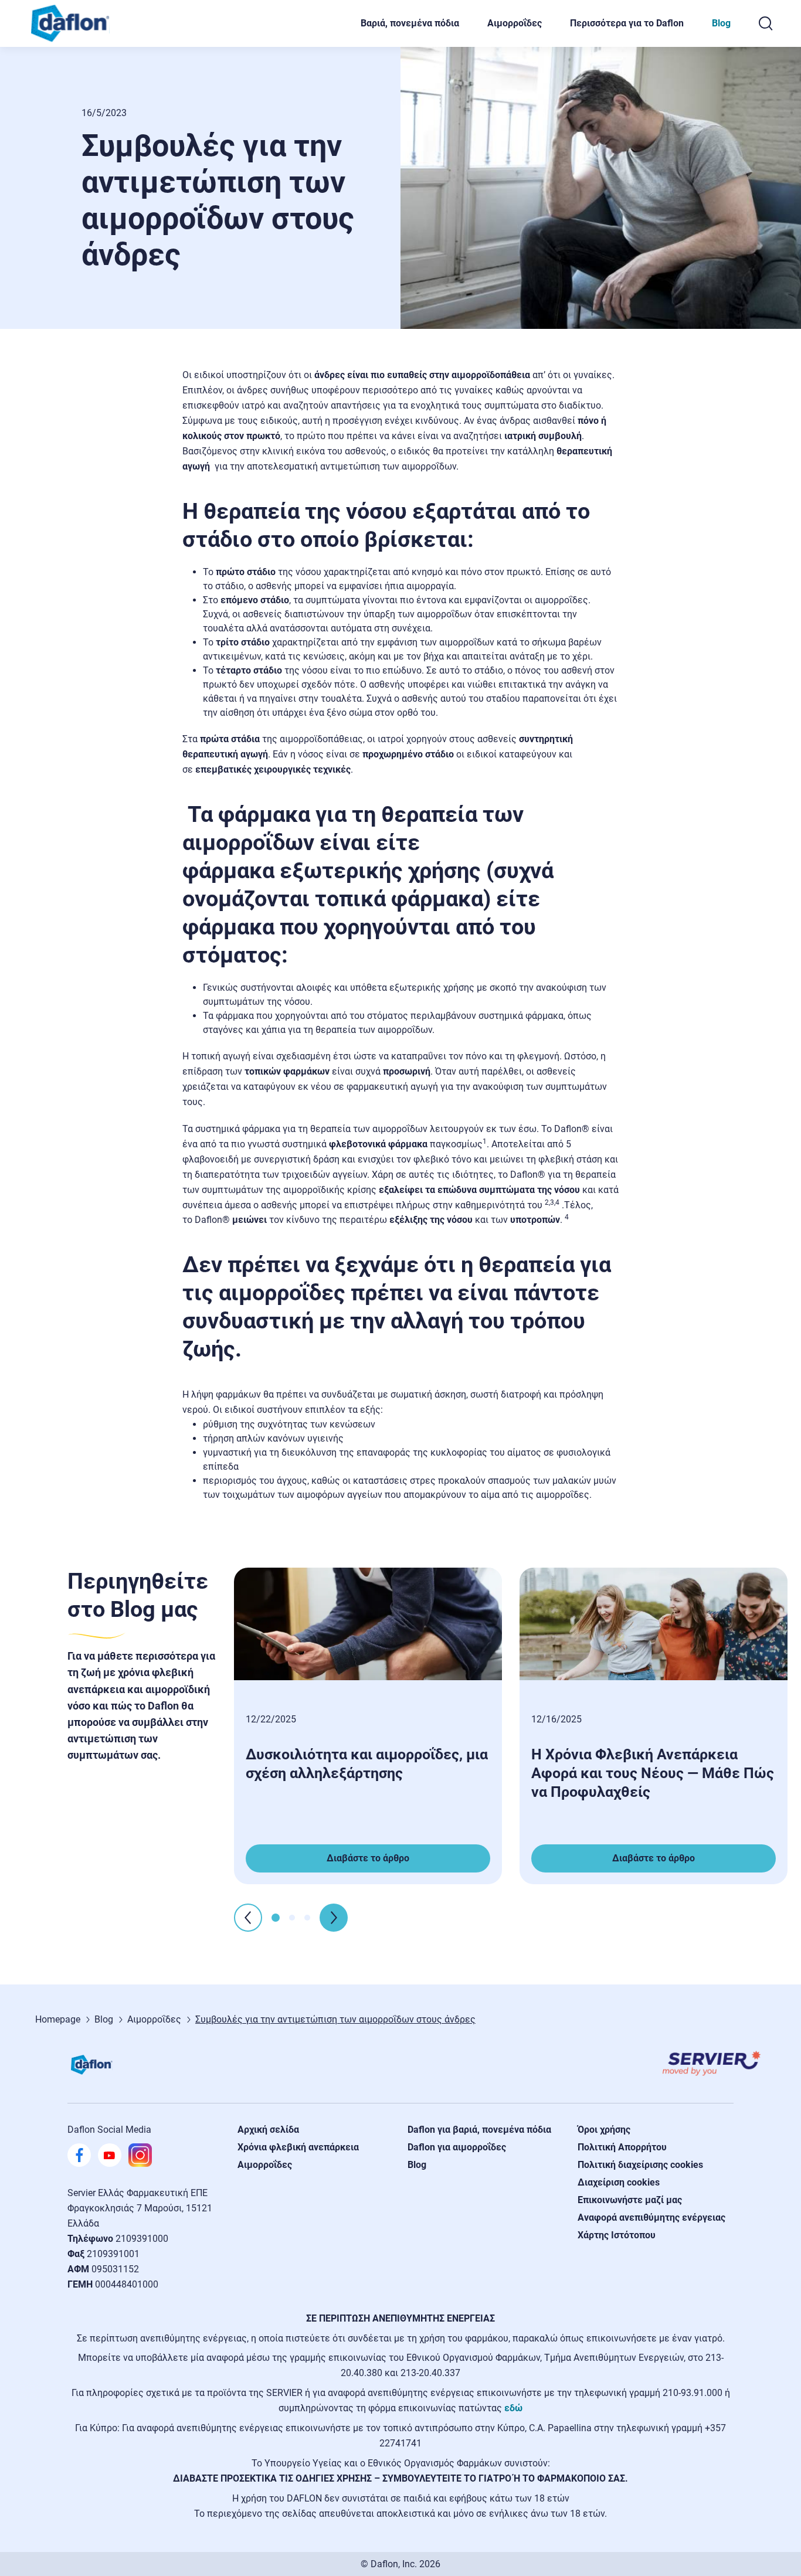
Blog (721, 23)
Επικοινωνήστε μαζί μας (630, 2200)
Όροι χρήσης (604, 2130)
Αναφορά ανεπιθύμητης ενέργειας (651, 2218)
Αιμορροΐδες (515, 23)
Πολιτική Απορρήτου (622, 2147)
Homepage (58, 2019)
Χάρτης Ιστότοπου (617, 2235)
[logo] (76, 23)
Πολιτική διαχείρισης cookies (640, 2165)
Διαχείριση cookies (619, 2182)
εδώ (513, 2408)
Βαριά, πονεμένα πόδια (410, 23)
